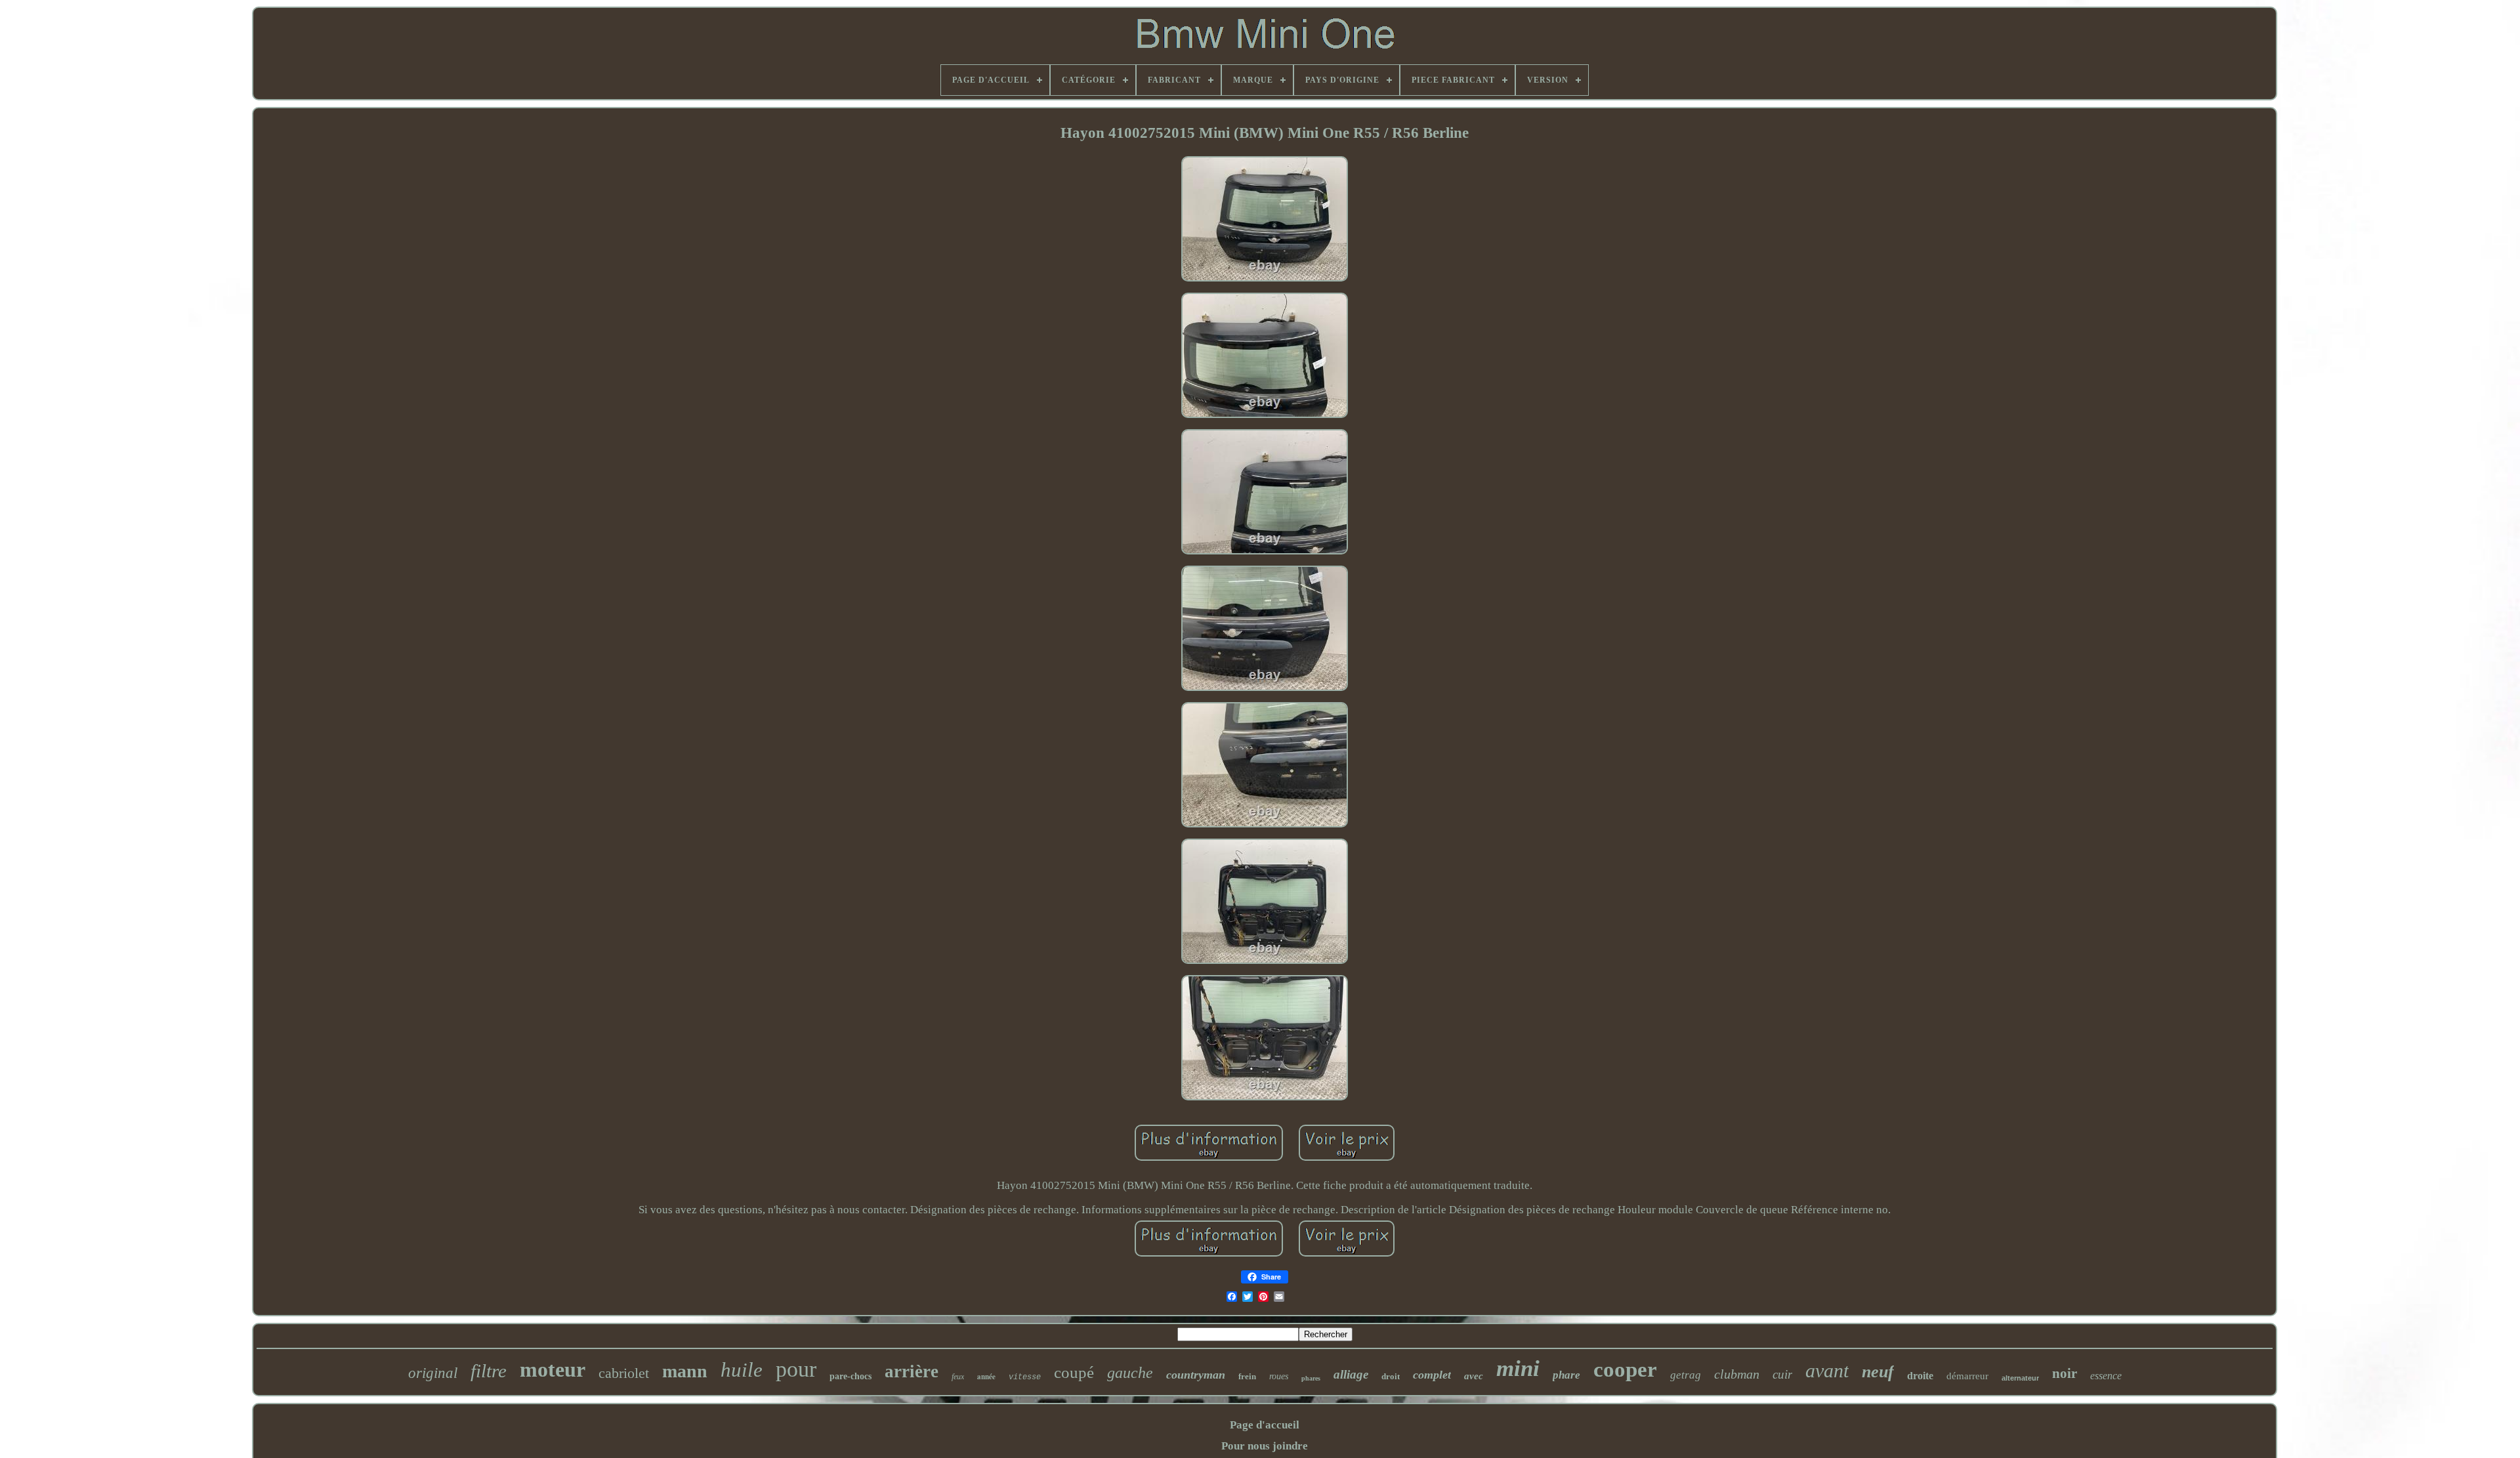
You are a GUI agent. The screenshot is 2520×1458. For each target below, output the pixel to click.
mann (685, 1371)
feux (958, 1377)
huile (742, 1370)
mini (1518, 1368)
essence (2106, 1376)
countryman (1196, 1375)
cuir (1782, 1374)
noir (2065, 1373)
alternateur (2020, 1378)
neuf (1878, 1372)
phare (1566, 1375)
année (986, 1377)
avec (1474, 1376)
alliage (1351, 1374)
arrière (912, 1371)
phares (1311, 1378)
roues (1279, 1376)
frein (1247, 1376)
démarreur (1967, 1376)
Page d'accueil (1265, 1425)
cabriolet (624, 1373)
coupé (1074, 1372)
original (433, 1373)
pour (796, 1369)
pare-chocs (850, 1376)
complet (1432, 1375)
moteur (553, 1369)
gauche (1130, 1373)
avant (1827, 1370)
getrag (1686, 1375)
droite (1920, 1376)
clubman (1737, 1374)
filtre (489, 1371)
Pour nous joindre (1265, 1446)
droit (1391, 1376)
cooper (1625, 1369)
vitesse (1025, 1377)
